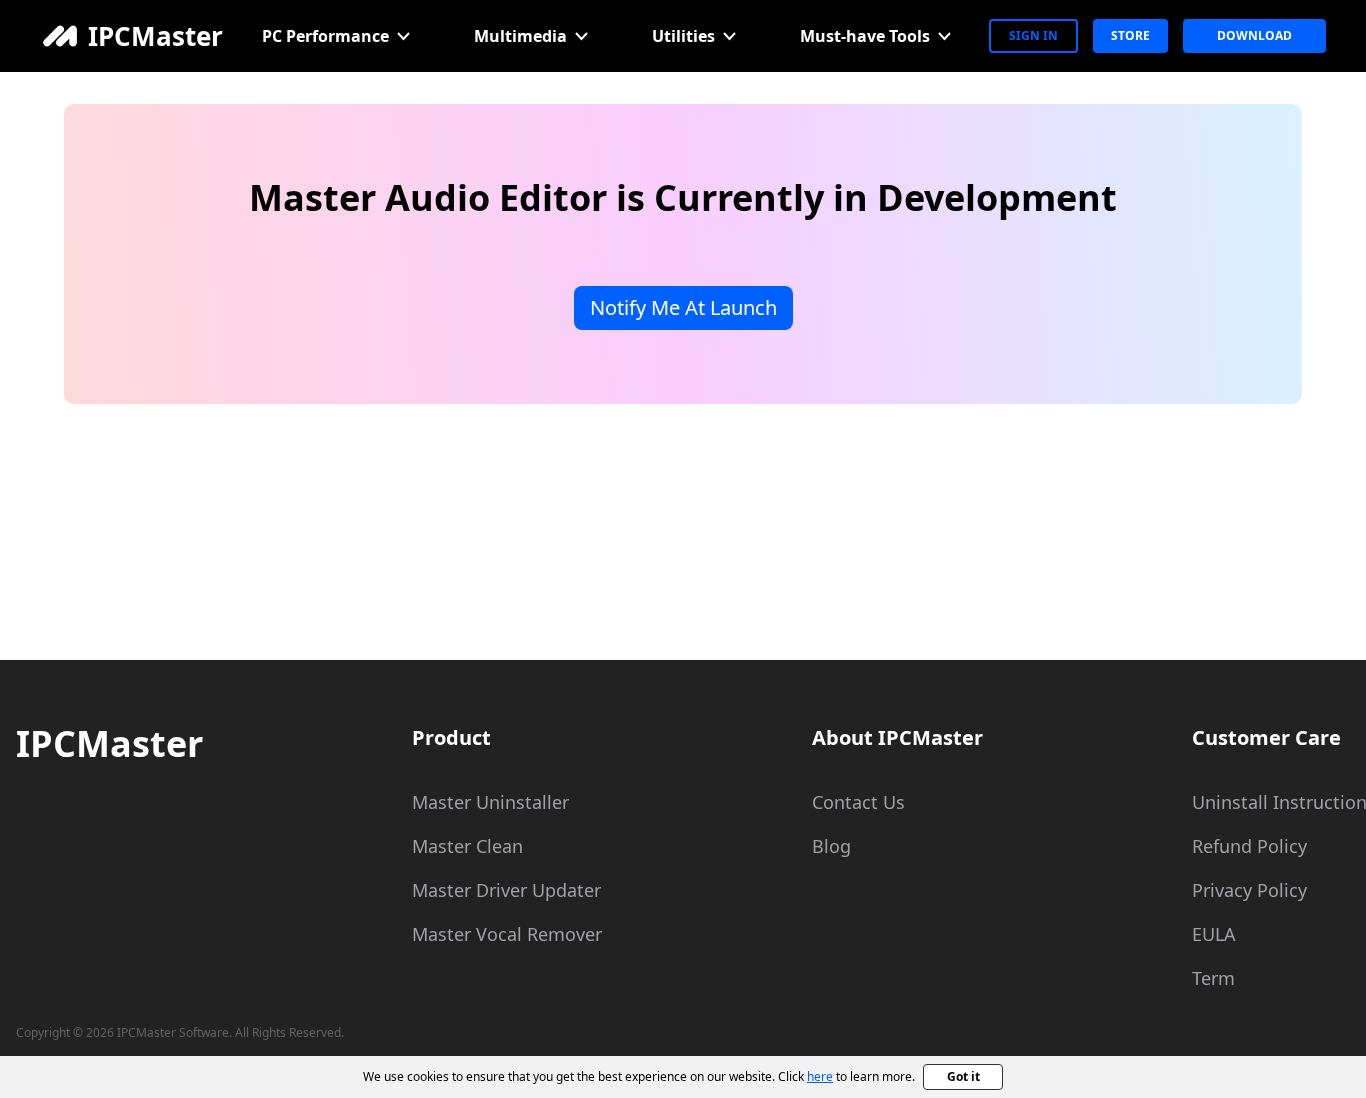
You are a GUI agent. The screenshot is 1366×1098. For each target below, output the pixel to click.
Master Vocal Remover (507, 934)
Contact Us (858, 802)
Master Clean (467, 846)
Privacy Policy (1249, 890)
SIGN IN (1033, 35)
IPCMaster (109, 743)
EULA (1214, 934)
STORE (1130, 35)
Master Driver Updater (506, 890)
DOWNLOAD (1254, 35)
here (820, 1076)
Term (1213, 978)
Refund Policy (1249, 846)
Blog (831, 846)
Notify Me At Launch (683, 307)
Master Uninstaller (490, 802)
